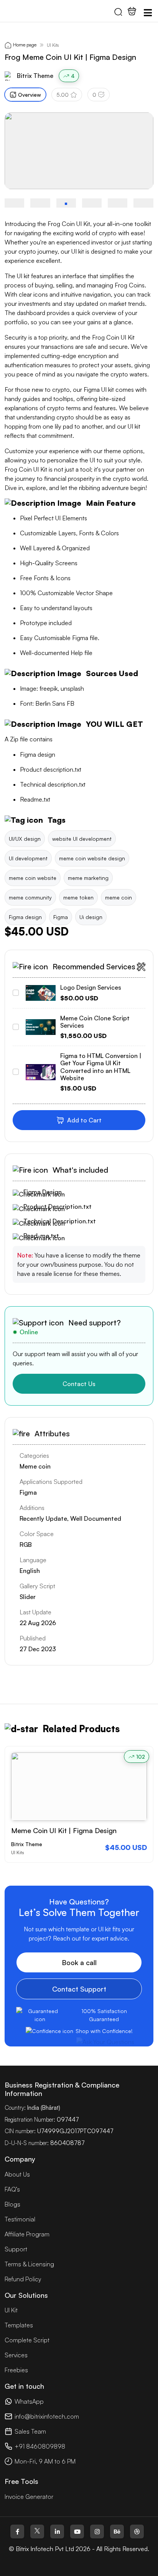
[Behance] (117, 2531)
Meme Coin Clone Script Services (95, 1022)
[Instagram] (97, 2531)
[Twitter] (37, 2531)
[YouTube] (77, 2531)
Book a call (79, 1962)
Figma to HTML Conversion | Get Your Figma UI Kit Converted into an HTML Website (101, 1067)
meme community (30, 897)
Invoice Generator (29, 2497)
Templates (19, 2325)
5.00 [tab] (63, 95)
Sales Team (30, 2431)
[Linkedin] (57, 2531)
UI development (28, 858)
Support (16, 2249)
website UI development (82, 839)
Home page (25, 45)
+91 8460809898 (40, 2446)
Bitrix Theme (35, 76)
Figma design (25, 917)
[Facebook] (17, 2531)
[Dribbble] (137, 2531)
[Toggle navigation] (148, 13)
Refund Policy (23, 2279)
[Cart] (132, 11)
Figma (61, 917)
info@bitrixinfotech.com (47, 2416)
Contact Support (79, 1989)
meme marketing (88, 878)
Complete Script (27, 2340)
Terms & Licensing (29, 2264)
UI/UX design (25, 839)
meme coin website (33, 878)
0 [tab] (94, 95)
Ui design (91, 917)
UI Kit (11, 2310)
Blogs (12, 2204)
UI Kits (53, 45)
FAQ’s (12, 2189)
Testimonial (20, 2219)
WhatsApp (29, 2401)
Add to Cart (84, 1120)
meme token (78, 897)
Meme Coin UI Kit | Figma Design (64, 1830)
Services (16, 2355)
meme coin (118, 897)
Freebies (16, 2370)
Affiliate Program (27, 2234)
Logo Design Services (91, 987)
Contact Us (79, 1384)
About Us (17, 2174)
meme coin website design (92, 858)
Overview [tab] (30, 95)
